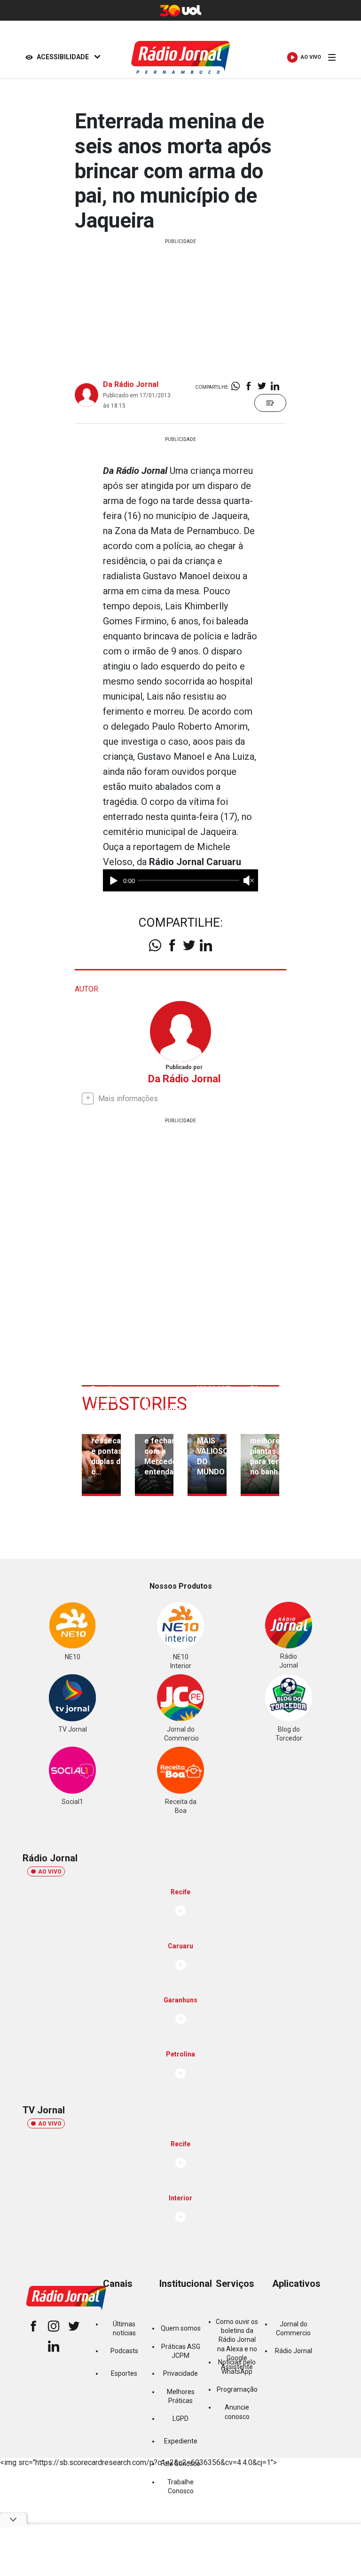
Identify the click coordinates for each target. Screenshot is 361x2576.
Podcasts (124, 2351)
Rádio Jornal (294, 2351)
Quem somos (181, 2328)
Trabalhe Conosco (180, 2486)
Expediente (181, 2441)
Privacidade (180, 2373)
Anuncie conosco (237, 2412)
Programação (237, 2389)
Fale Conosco (180, 2464)
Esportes (124, 2373)
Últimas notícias (124, 2328)
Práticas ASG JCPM (181, 2351)
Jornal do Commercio (293, 2328)
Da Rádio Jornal (131, 384)
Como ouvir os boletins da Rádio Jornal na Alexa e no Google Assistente (237, 2345)
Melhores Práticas (181, 2396)
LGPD (180, 2418)
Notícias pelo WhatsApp (237, 2367)
